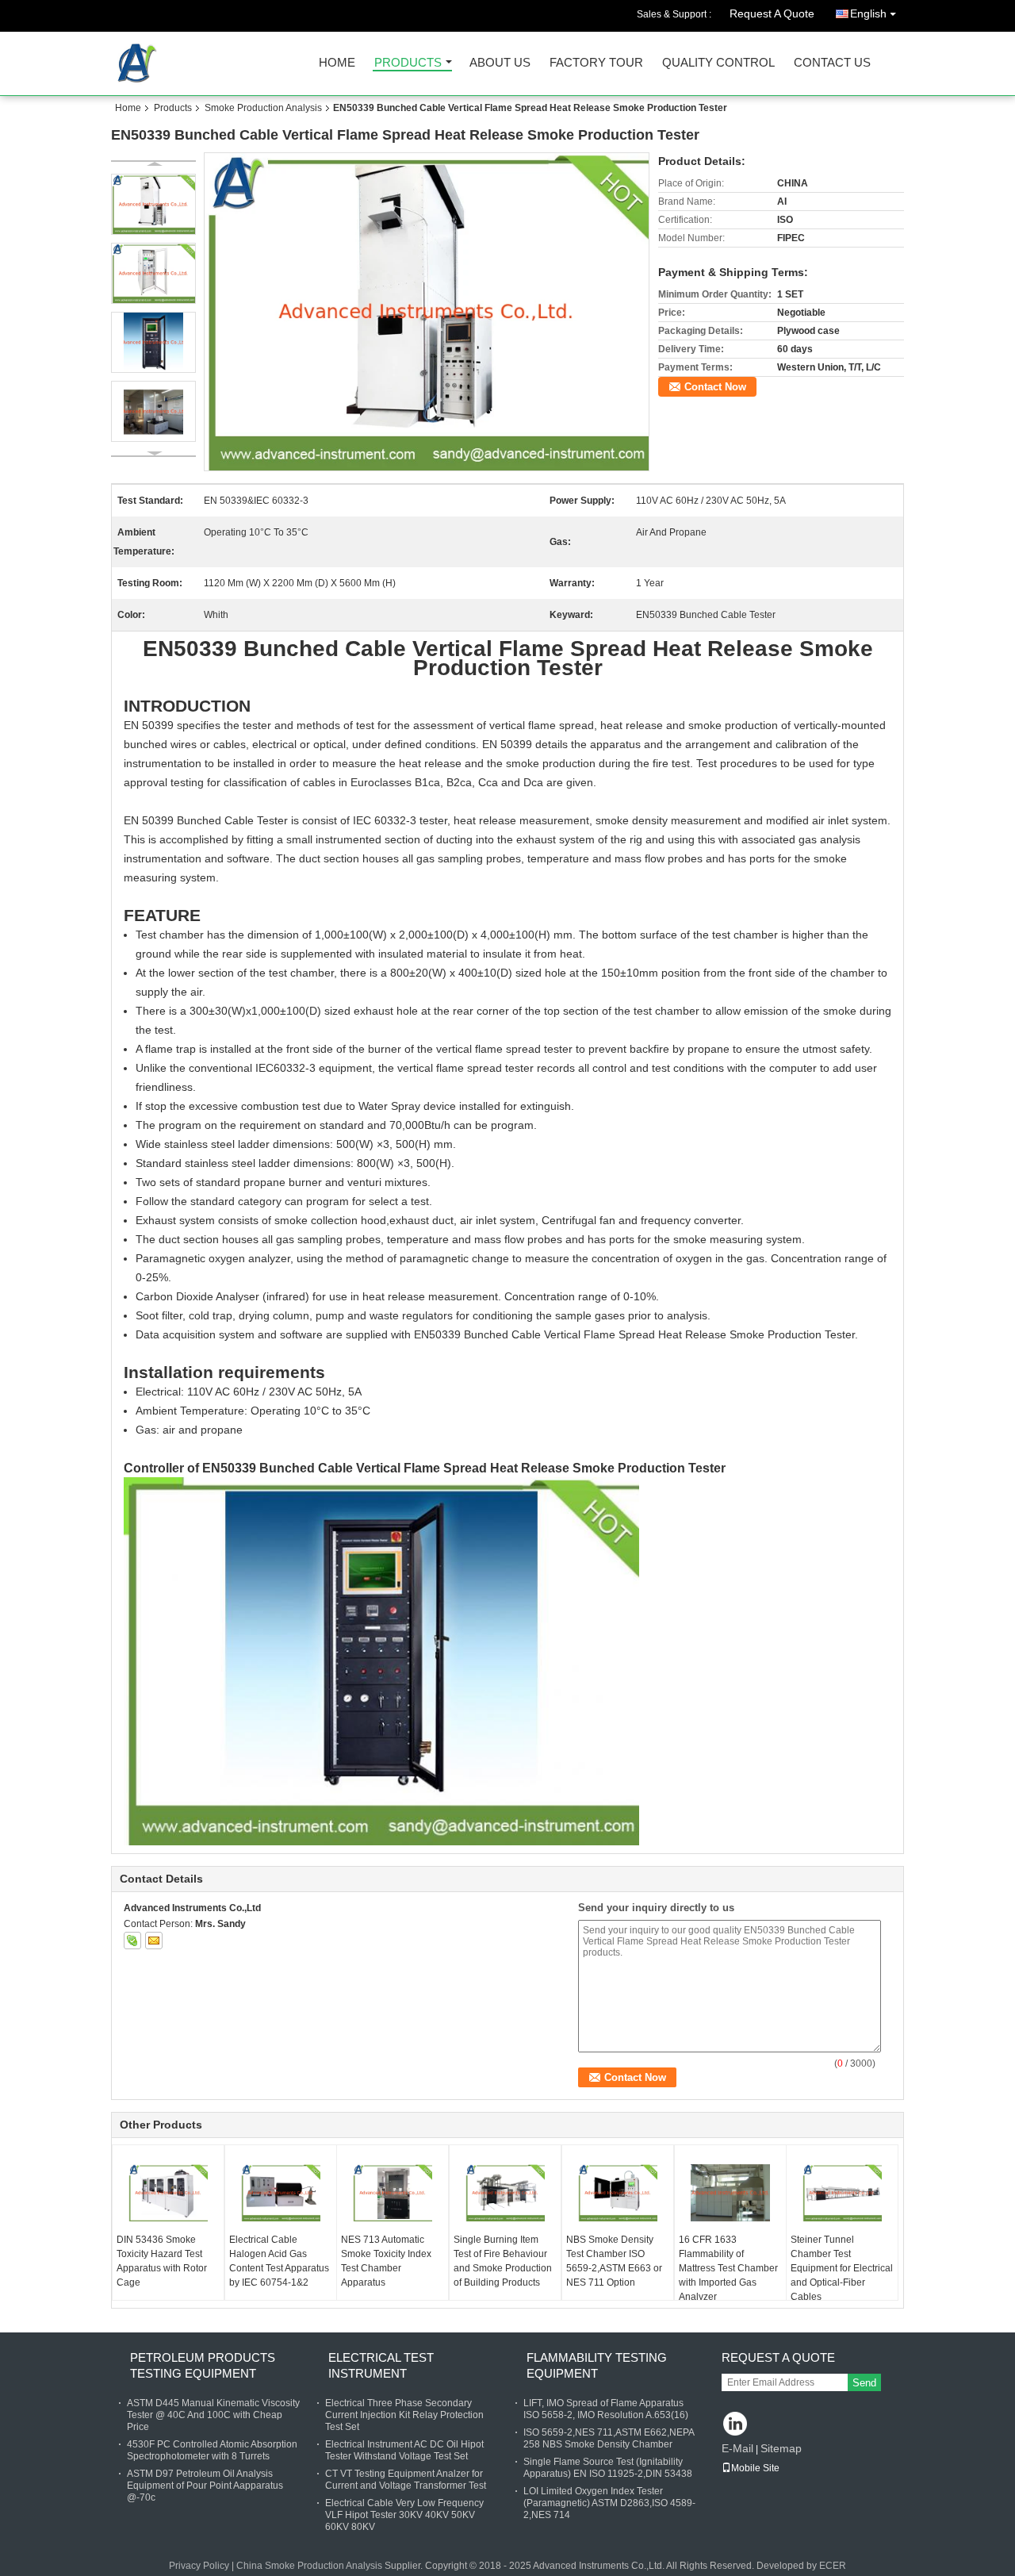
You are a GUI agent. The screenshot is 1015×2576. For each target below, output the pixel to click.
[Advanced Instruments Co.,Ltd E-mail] (154, 1941)
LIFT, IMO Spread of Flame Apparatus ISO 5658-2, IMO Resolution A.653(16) (606, 2409)
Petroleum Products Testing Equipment (203, 2365)
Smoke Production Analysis (263, 108)
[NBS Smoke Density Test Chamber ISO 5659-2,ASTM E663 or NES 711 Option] (618, 2193)
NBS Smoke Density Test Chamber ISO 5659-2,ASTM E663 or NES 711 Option (614, 2261)
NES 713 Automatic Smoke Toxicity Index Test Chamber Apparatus (386, 2261)
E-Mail (737, 2448)
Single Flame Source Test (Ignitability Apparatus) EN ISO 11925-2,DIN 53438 (608, 2468)
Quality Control (718, 63)
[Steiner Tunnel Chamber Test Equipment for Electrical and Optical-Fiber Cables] (842, 2193)
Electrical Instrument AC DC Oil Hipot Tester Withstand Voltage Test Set (404, 2450)
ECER (833, 2566)
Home (337, 63)
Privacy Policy (199, 2566)
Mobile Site (755, 2468)
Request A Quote (772, 13)
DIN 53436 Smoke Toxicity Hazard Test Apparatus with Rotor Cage (162, 2261)
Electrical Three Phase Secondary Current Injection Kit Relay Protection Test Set (404, 2415)
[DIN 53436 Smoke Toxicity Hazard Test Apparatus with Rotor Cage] (168, 2193)
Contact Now (715, 387)
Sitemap (781, 2448)
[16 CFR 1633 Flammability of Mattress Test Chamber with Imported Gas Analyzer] (730, 2193)
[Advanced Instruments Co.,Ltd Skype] (132, 1941)
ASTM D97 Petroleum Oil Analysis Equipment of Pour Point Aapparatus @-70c (205, 2486)
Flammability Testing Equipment (597, 2365)
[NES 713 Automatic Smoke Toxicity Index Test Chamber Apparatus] (393, 2193)
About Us (500, 63)
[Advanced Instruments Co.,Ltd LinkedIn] (735, 2425)
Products (408, 63)
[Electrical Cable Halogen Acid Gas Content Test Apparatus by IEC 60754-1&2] (281, 2193)
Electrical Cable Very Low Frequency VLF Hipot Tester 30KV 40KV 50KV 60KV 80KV (404, 2515)
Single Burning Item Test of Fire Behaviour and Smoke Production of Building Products (503, 2261)
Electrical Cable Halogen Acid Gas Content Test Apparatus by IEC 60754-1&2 (279, 2261)
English (868, 13)
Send (864, 2383)
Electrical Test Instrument (381, 2365)
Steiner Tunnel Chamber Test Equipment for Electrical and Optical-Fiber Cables (842, 2268)
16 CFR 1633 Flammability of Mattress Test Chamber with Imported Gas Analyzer (728, 2268)
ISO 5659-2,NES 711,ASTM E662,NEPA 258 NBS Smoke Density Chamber (609, 2438)
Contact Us (832, 63)
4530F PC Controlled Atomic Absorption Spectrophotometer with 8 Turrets (212, 2450)
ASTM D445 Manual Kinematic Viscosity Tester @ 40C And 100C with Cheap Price (213, 2415)
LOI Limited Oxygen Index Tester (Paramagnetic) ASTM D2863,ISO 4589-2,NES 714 (609, 2503)
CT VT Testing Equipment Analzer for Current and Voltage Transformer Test (406, 2480)
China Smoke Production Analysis (309, 2566)
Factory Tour (596, 63)
